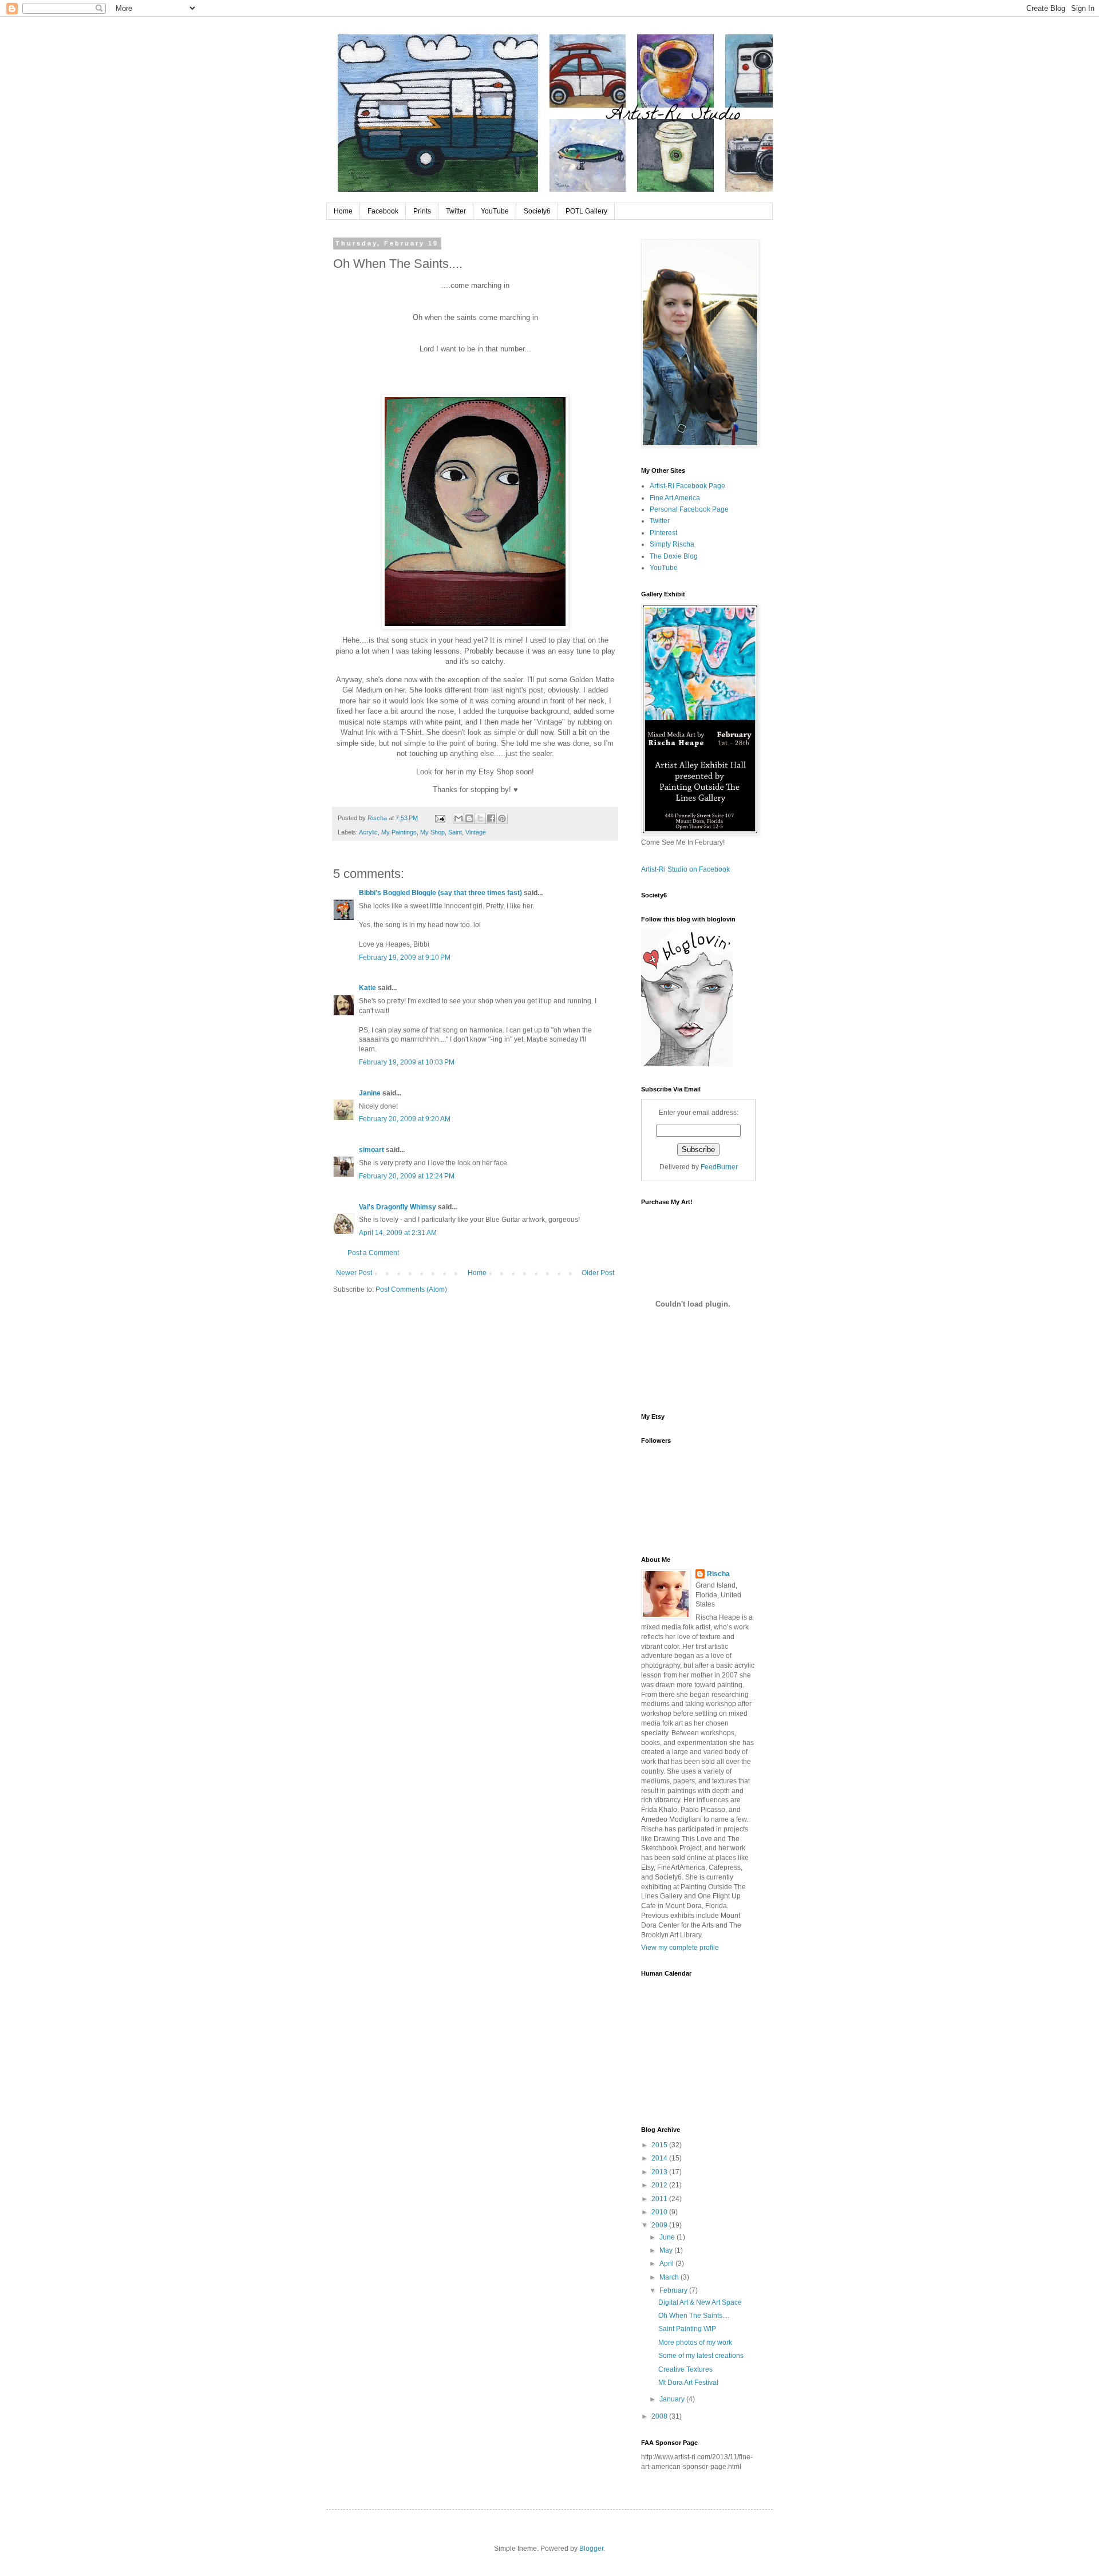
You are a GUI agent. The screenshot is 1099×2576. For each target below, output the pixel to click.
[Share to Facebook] (491, 818)
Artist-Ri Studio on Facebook (685, 869)
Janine (370, 1093)
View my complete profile (680, 1948)
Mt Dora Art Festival (688, 2383)
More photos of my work (695, 2342)
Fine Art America (675, 498)
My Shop (432, 832)
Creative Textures (685, 2369)
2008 (660, 2416)
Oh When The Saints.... (694, 2316)
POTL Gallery (586, 211)
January (673, 2399)
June (668, 2237)
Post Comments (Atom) (411, 1289)
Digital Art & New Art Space (700, 2302)
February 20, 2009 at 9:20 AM (405, 1119)
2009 (660, 2225)
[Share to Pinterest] (502, 818)
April (667, 2264)
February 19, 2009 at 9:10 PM (405, 957)
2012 (660, 2185)
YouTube (495, 211)
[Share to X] (480, 818)
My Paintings (399, 832)
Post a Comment (373, 1253)
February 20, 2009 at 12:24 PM (407, 1176)
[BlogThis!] (469, 818)
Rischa (718, 1574)
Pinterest (663, 533)
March (670, 2277)
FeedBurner (719, 1167)
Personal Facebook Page (689, 509)
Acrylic (368, 832)
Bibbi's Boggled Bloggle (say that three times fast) (440, 893)
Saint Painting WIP (687, 2329)
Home (343, 211)
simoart (371, 1150)
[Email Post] (440, 818)
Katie (367, 988)
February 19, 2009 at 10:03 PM (407, 1062)
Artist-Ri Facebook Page (687, 486)
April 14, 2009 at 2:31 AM (398, 1233)
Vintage (476, 832)
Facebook (383, 211)
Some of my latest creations (701, 2356)
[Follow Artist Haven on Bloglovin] (687, 1064)
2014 (660, 2158)
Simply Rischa (672, 544)
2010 (660, 2212)
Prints (422, 211)
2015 (660, 2145)
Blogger (591, 2549)
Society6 (537, 211)
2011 (660, 2199)
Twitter (456, 211)
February (674, 2290)
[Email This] (458, 818)
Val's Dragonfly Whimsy (398, 1207)
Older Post (598, 1273)
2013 (660, 2172)
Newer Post (354, 1273)
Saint (455, 832)
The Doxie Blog (674, 556)
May (667, 2250)
